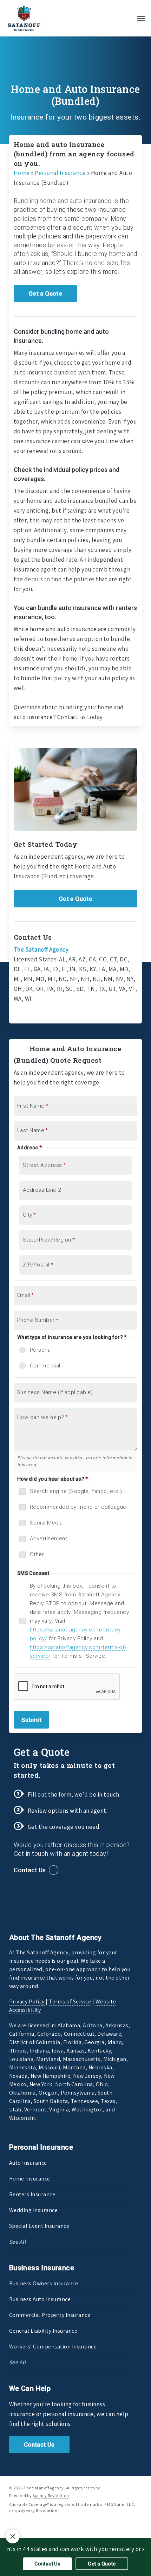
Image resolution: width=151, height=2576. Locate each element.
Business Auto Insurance (40, 2299)
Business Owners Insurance (44, 2283)
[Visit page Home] (24, 18)
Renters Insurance (32, 2194)
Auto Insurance (28, 2163)
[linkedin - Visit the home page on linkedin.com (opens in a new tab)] (25, 2527)
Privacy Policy (27, 2002)
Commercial (45, 1366)
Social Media (46, 1523)
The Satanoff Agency (41, 949)
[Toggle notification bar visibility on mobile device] (13, 2536)
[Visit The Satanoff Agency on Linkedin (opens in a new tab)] (34, 1013)
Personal (41, 1350)
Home (22, 173)
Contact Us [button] (30, 1870)
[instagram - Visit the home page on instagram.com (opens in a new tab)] (38, 2527)
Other (37, 1554)
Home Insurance (30, 2179)
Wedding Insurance (34, 2210)
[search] (127, 18)
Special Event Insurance (39, 2226)
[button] (141, 18)
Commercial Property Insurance (50, 2315)
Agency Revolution (51, 2496)
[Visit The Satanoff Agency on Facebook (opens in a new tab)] (20, 1013)
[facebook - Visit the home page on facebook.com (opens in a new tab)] (12, 2527)
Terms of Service (70, 2002)
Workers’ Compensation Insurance (53, 2347)
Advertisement (49, 1539)
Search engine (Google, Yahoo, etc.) (76, 1491)
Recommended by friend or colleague (78, 1507)
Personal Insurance (60, 173)
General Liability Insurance (43, 2331)
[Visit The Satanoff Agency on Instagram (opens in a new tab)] (48, 1013)
